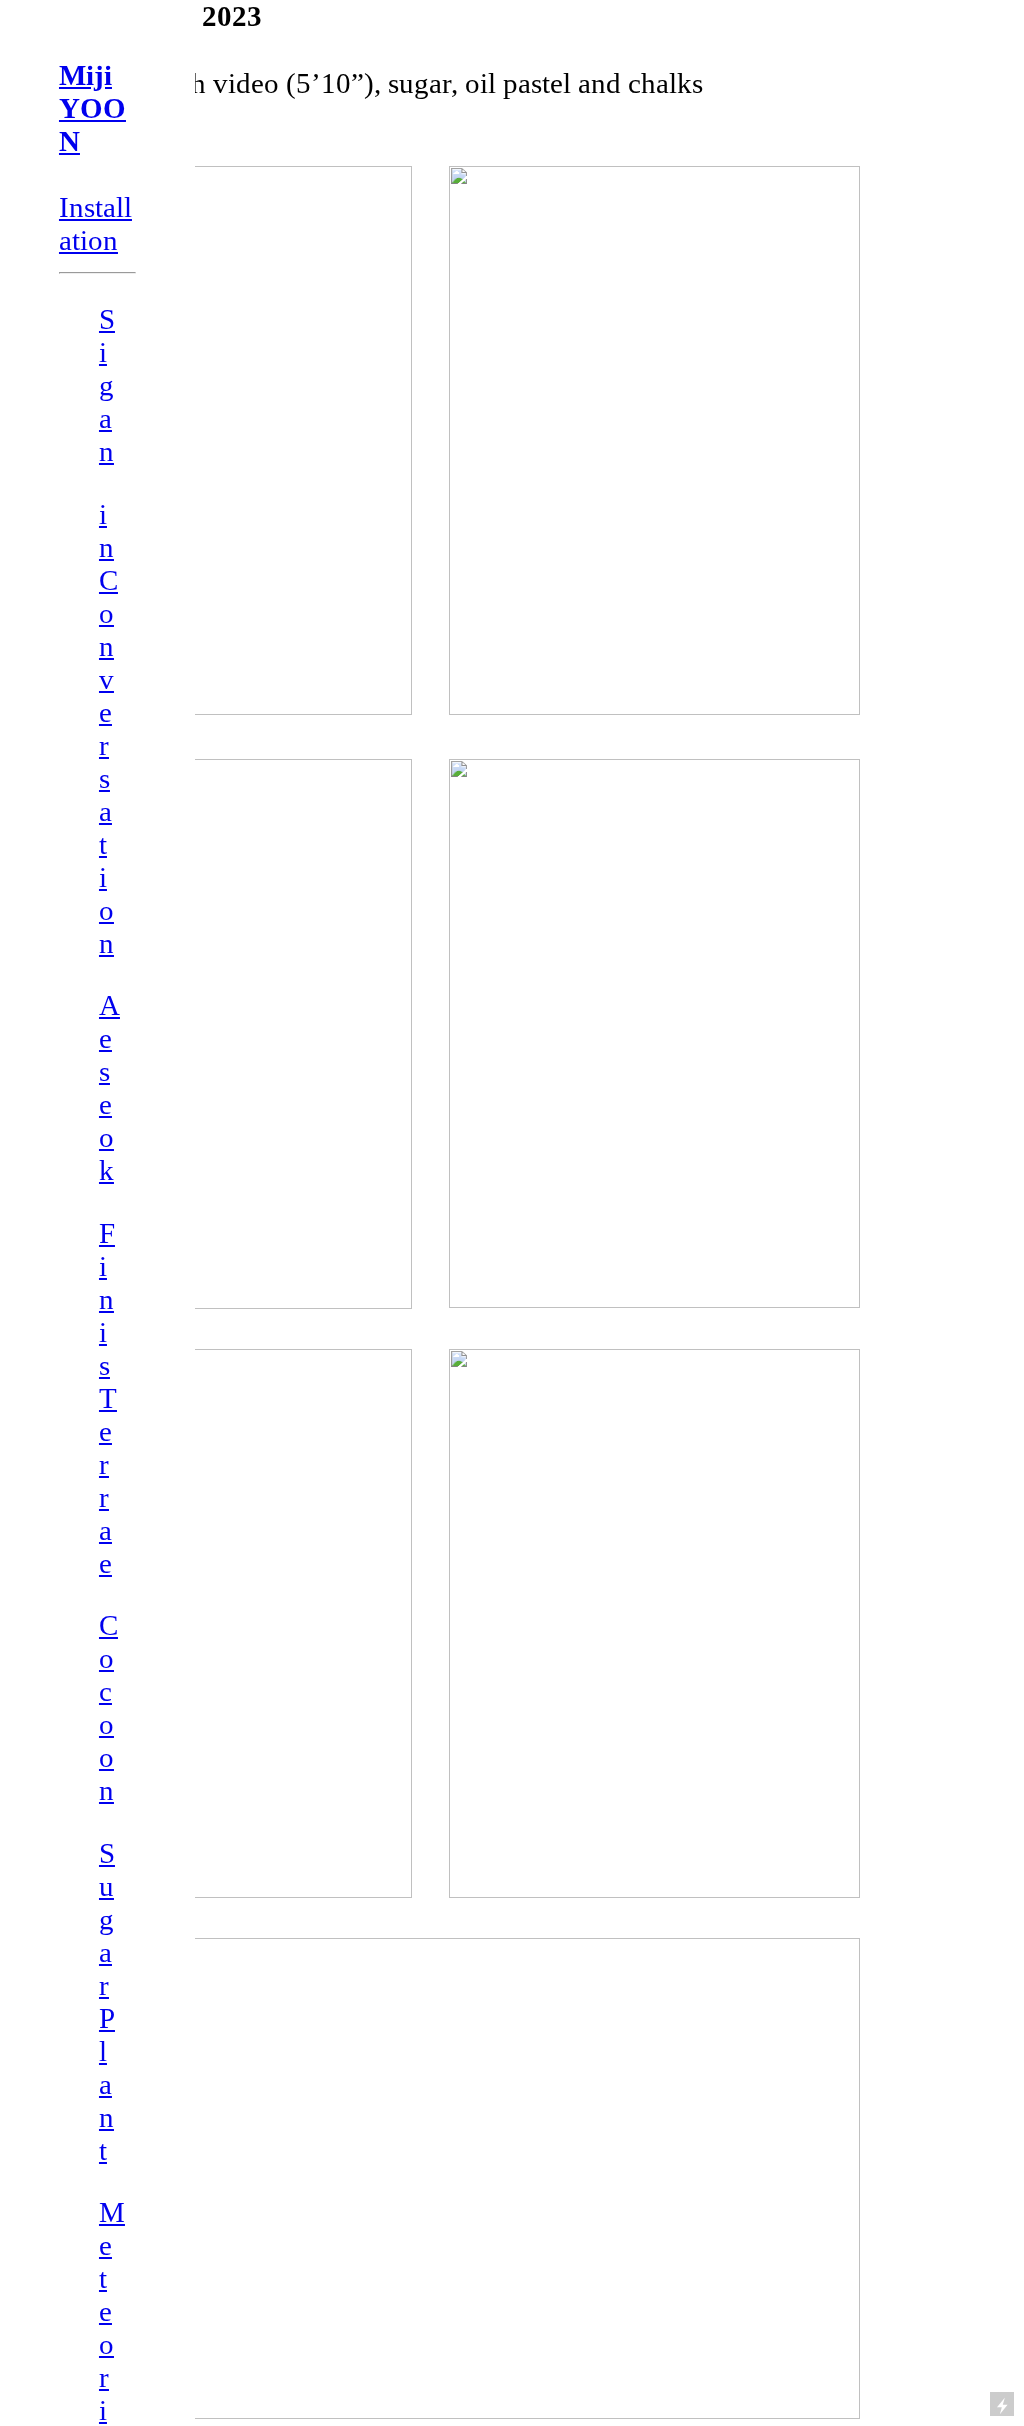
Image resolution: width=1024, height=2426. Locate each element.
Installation (95, 223)
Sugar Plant (107, 2001)
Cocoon (108, 1707)
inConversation (108, 728)
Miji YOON (92, 108)
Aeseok (109, 1087)
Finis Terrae (108, 1398)
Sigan (107, 385)
